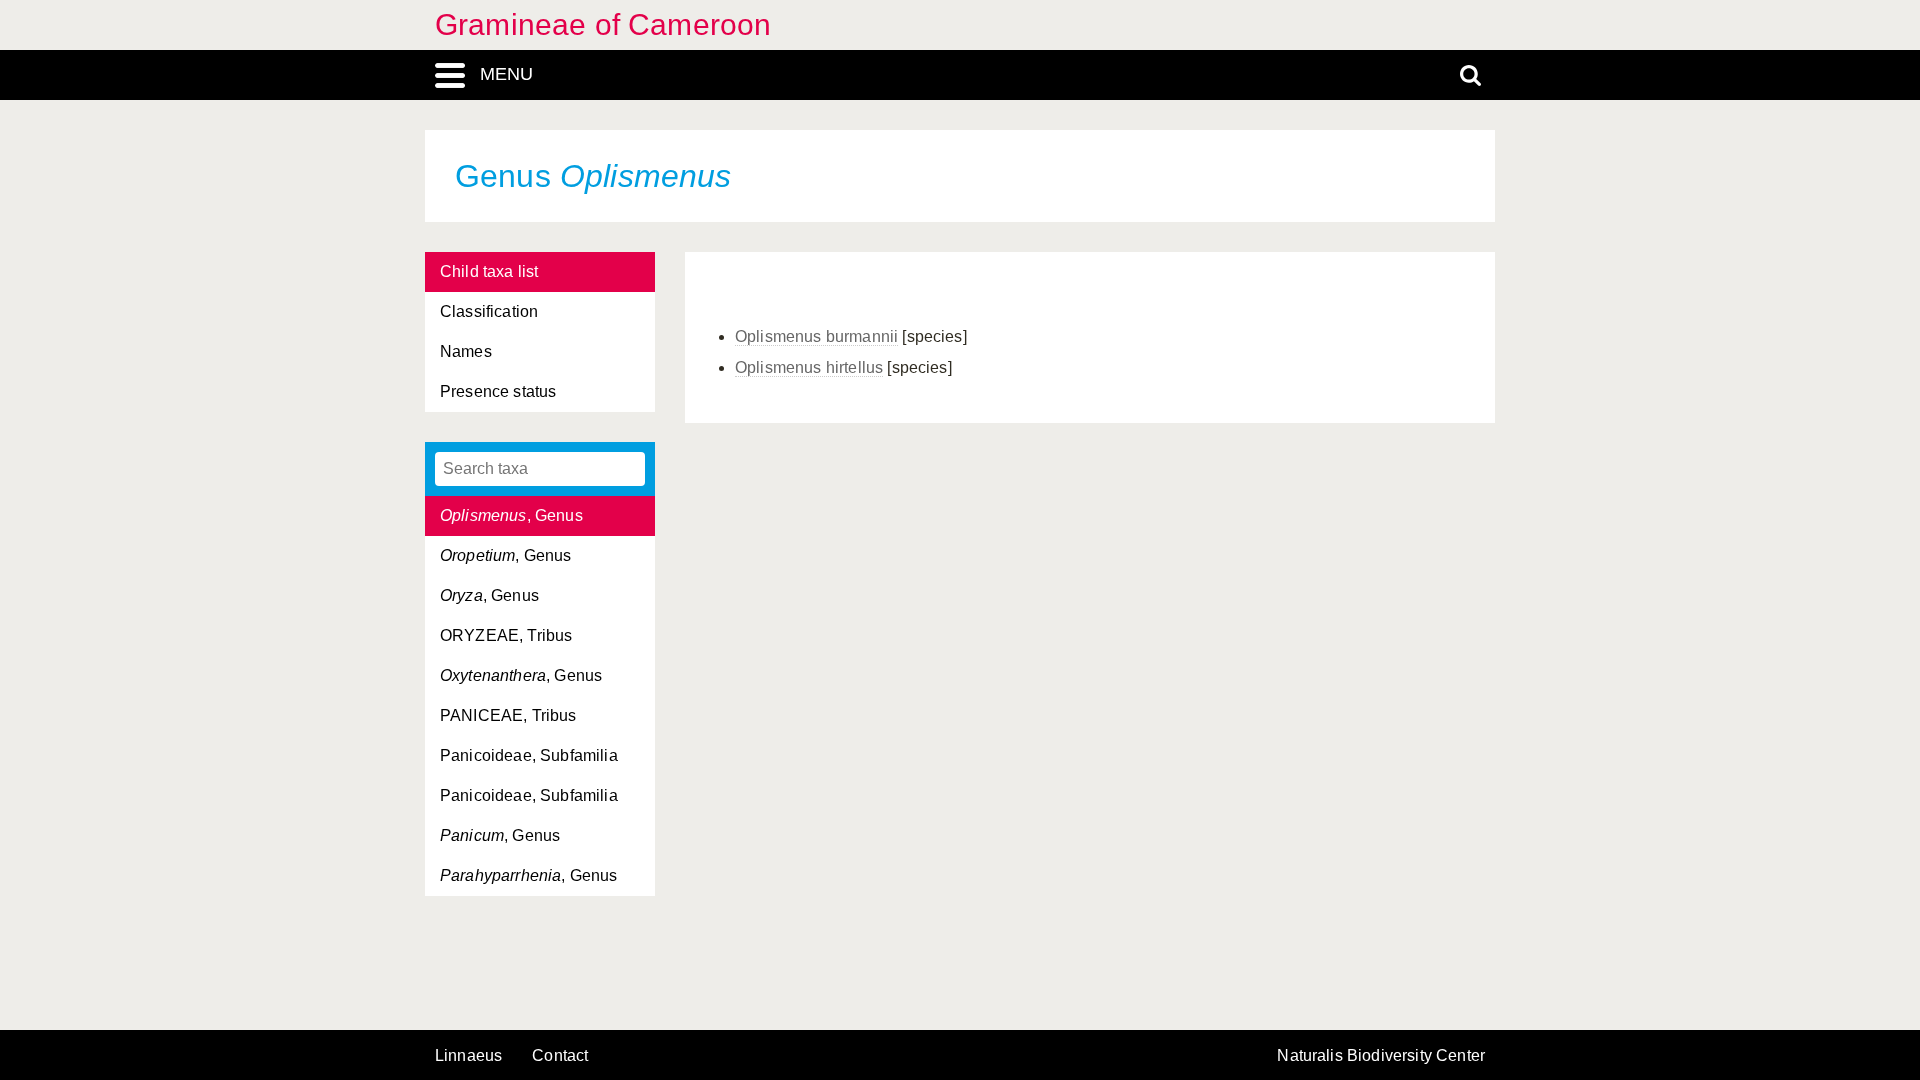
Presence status (498, 391)
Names (466, 351)
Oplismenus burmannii (816, 336)
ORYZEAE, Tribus (506, 635)
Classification (489, 311)
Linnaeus (468, 1056)
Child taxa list (489, 271)
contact (560, 1055)
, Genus (511, 515)
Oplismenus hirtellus (809, 367)
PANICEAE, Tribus (508, 715)
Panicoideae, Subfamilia (529, 755)
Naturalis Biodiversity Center (1381, 1056)
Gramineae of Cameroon (603, 24)
